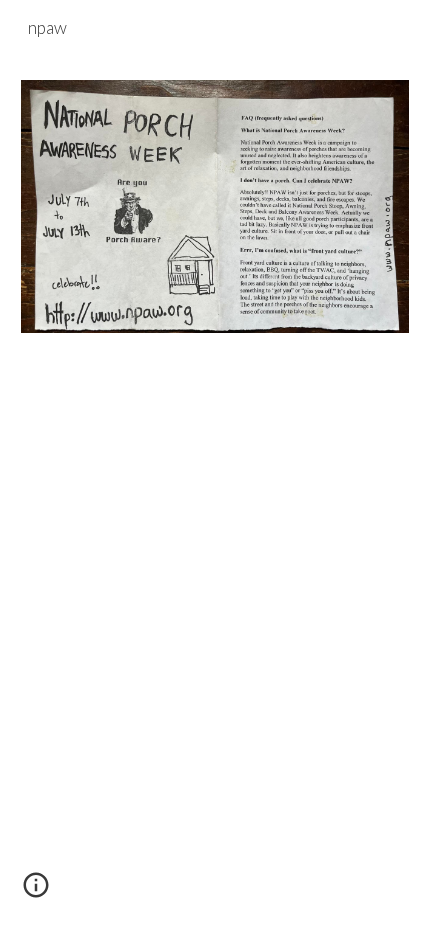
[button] (36, 892)
